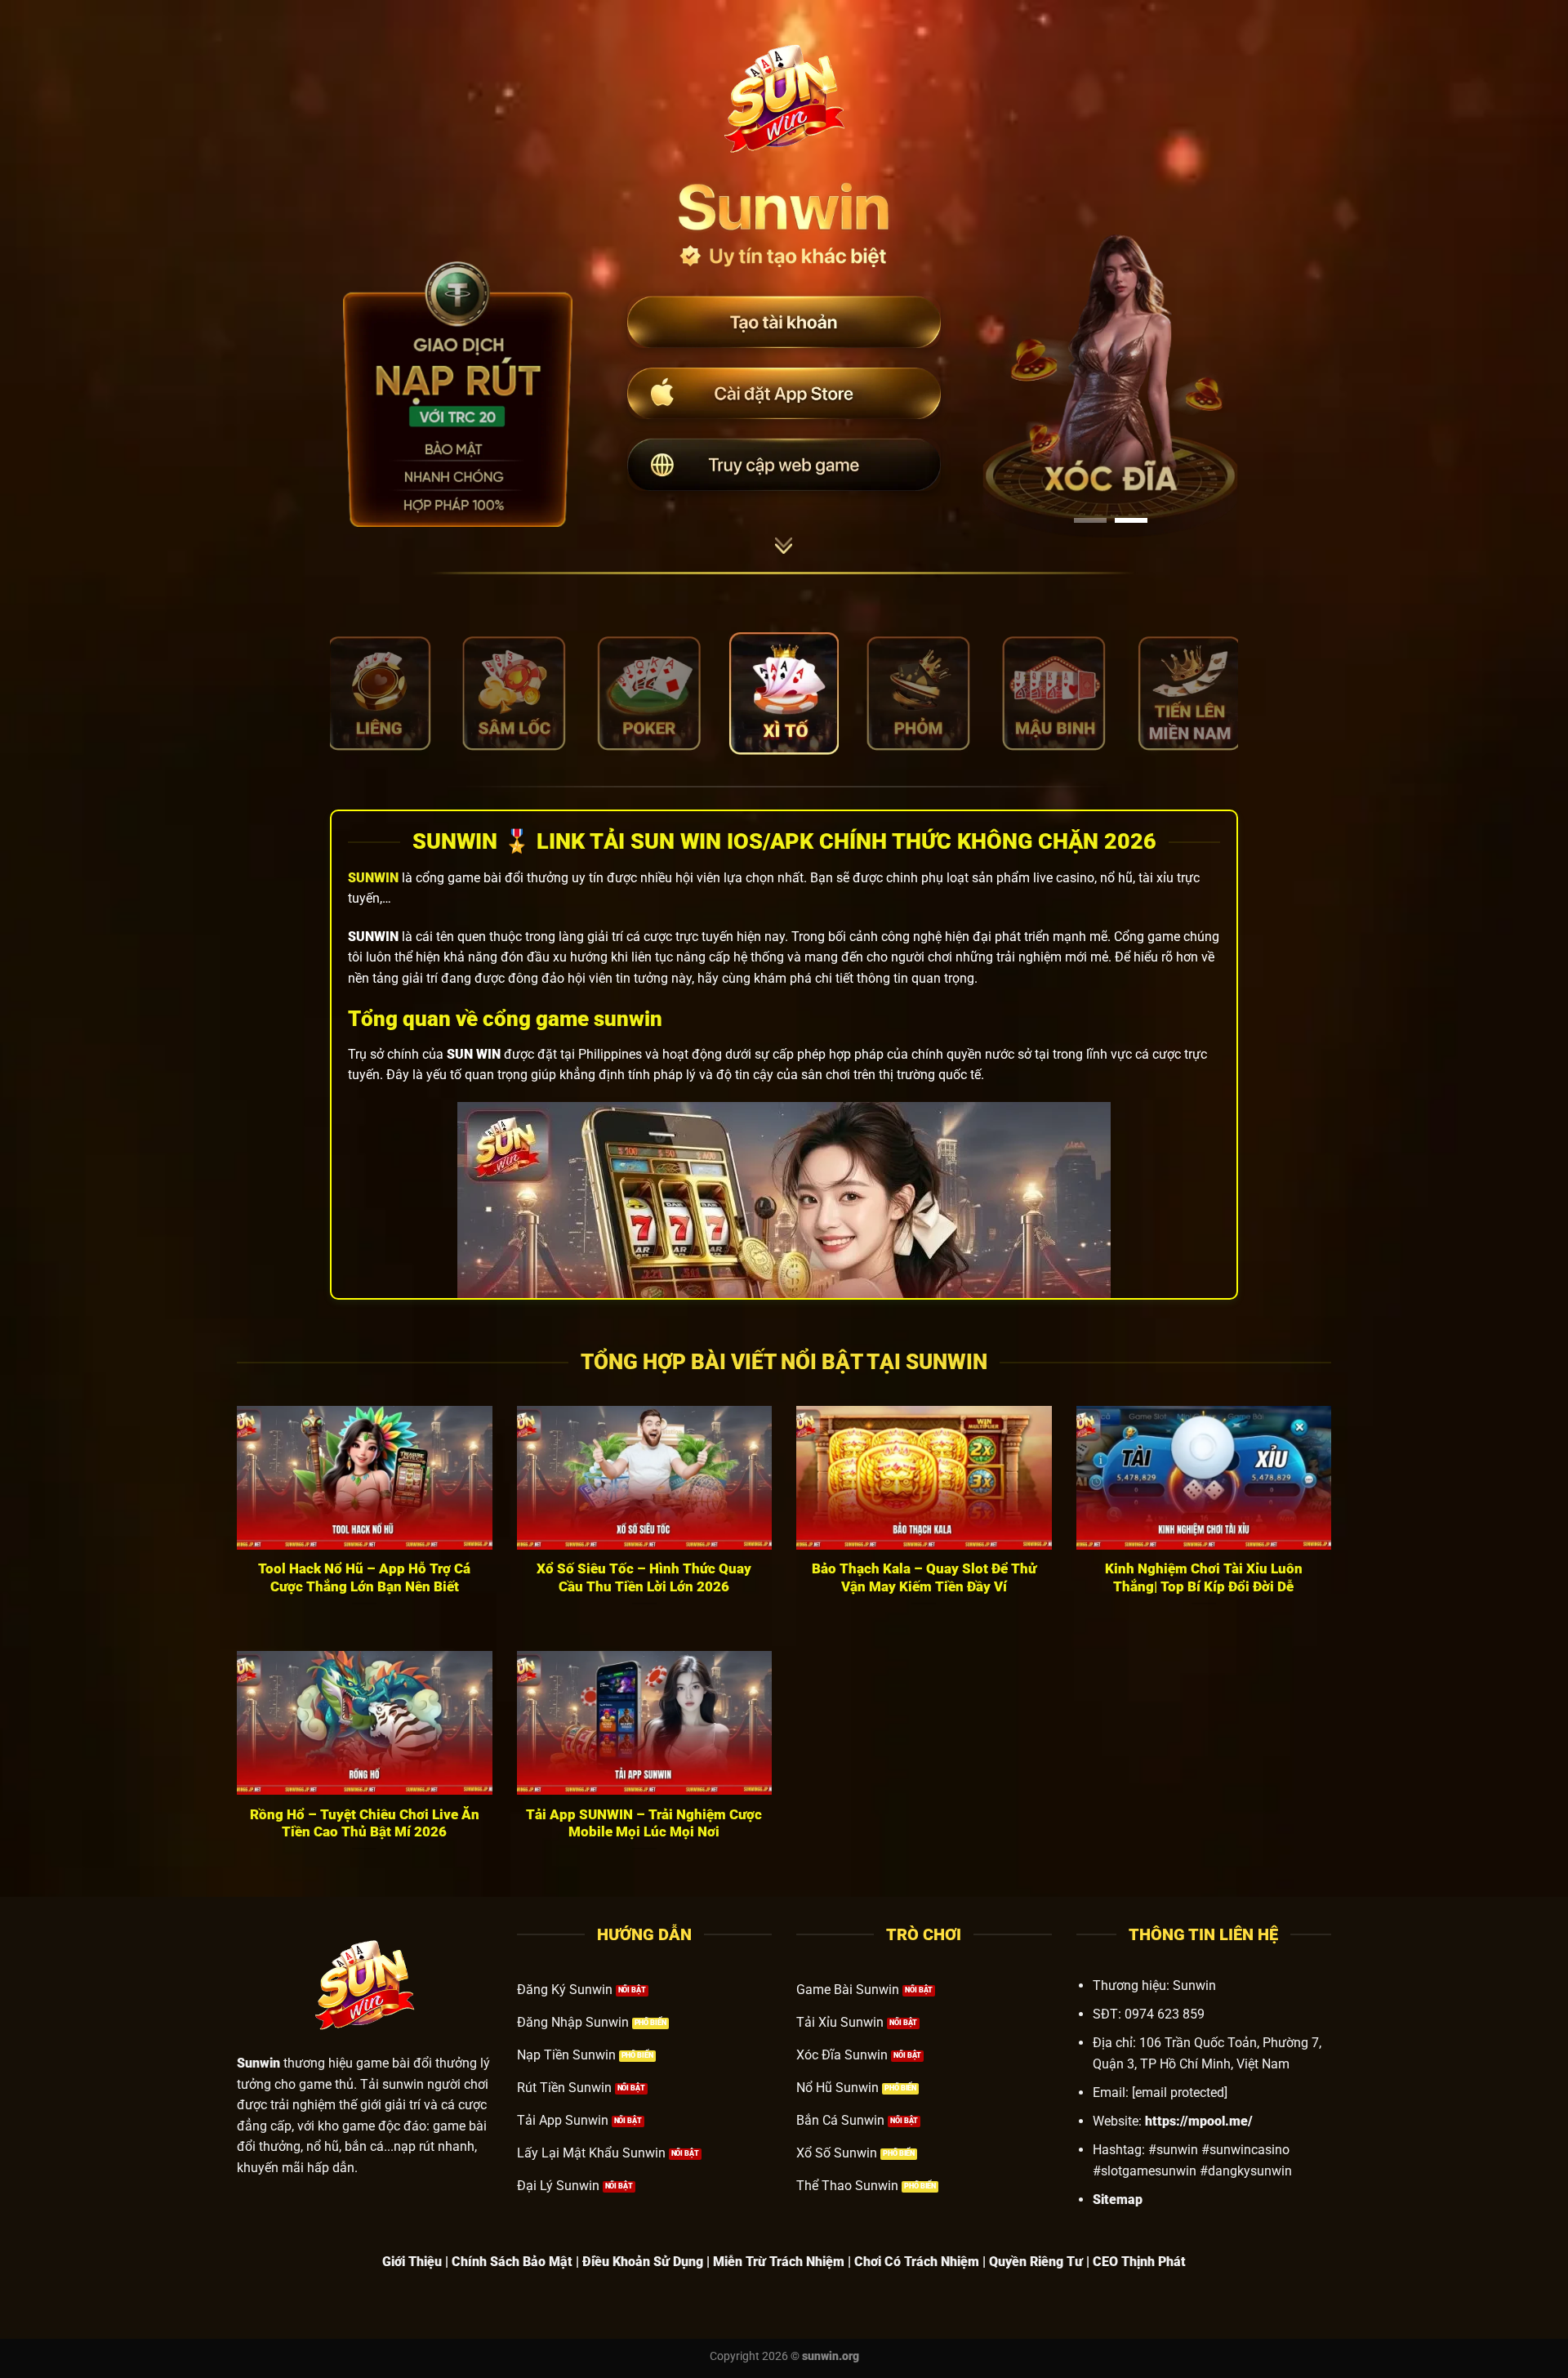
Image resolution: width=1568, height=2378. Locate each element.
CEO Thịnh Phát (1139, 2262)
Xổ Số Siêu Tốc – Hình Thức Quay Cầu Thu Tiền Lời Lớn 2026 (644, 1578)
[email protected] (1180, 2092)
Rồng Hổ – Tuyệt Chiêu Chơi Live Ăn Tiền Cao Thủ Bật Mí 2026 (365, 1824)
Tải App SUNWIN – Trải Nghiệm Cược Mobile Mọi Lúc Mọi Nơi (644, 1824)
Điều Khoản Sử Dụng (643, 2262)
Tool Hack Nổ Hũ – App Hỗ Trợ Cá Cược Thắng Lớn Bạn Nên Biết (364, 1578)
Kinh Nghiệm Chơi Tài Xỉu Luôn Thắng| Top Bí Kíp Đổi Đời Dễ (1204, 1578)
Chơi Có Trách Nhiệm (917, 2262)
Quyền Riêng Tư (1036, 2262)
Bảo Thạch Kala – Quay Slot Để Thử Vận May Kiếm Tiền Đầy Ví (924, 1578)
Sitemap (1118, 2200)
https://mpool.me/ (1199, 2121)
